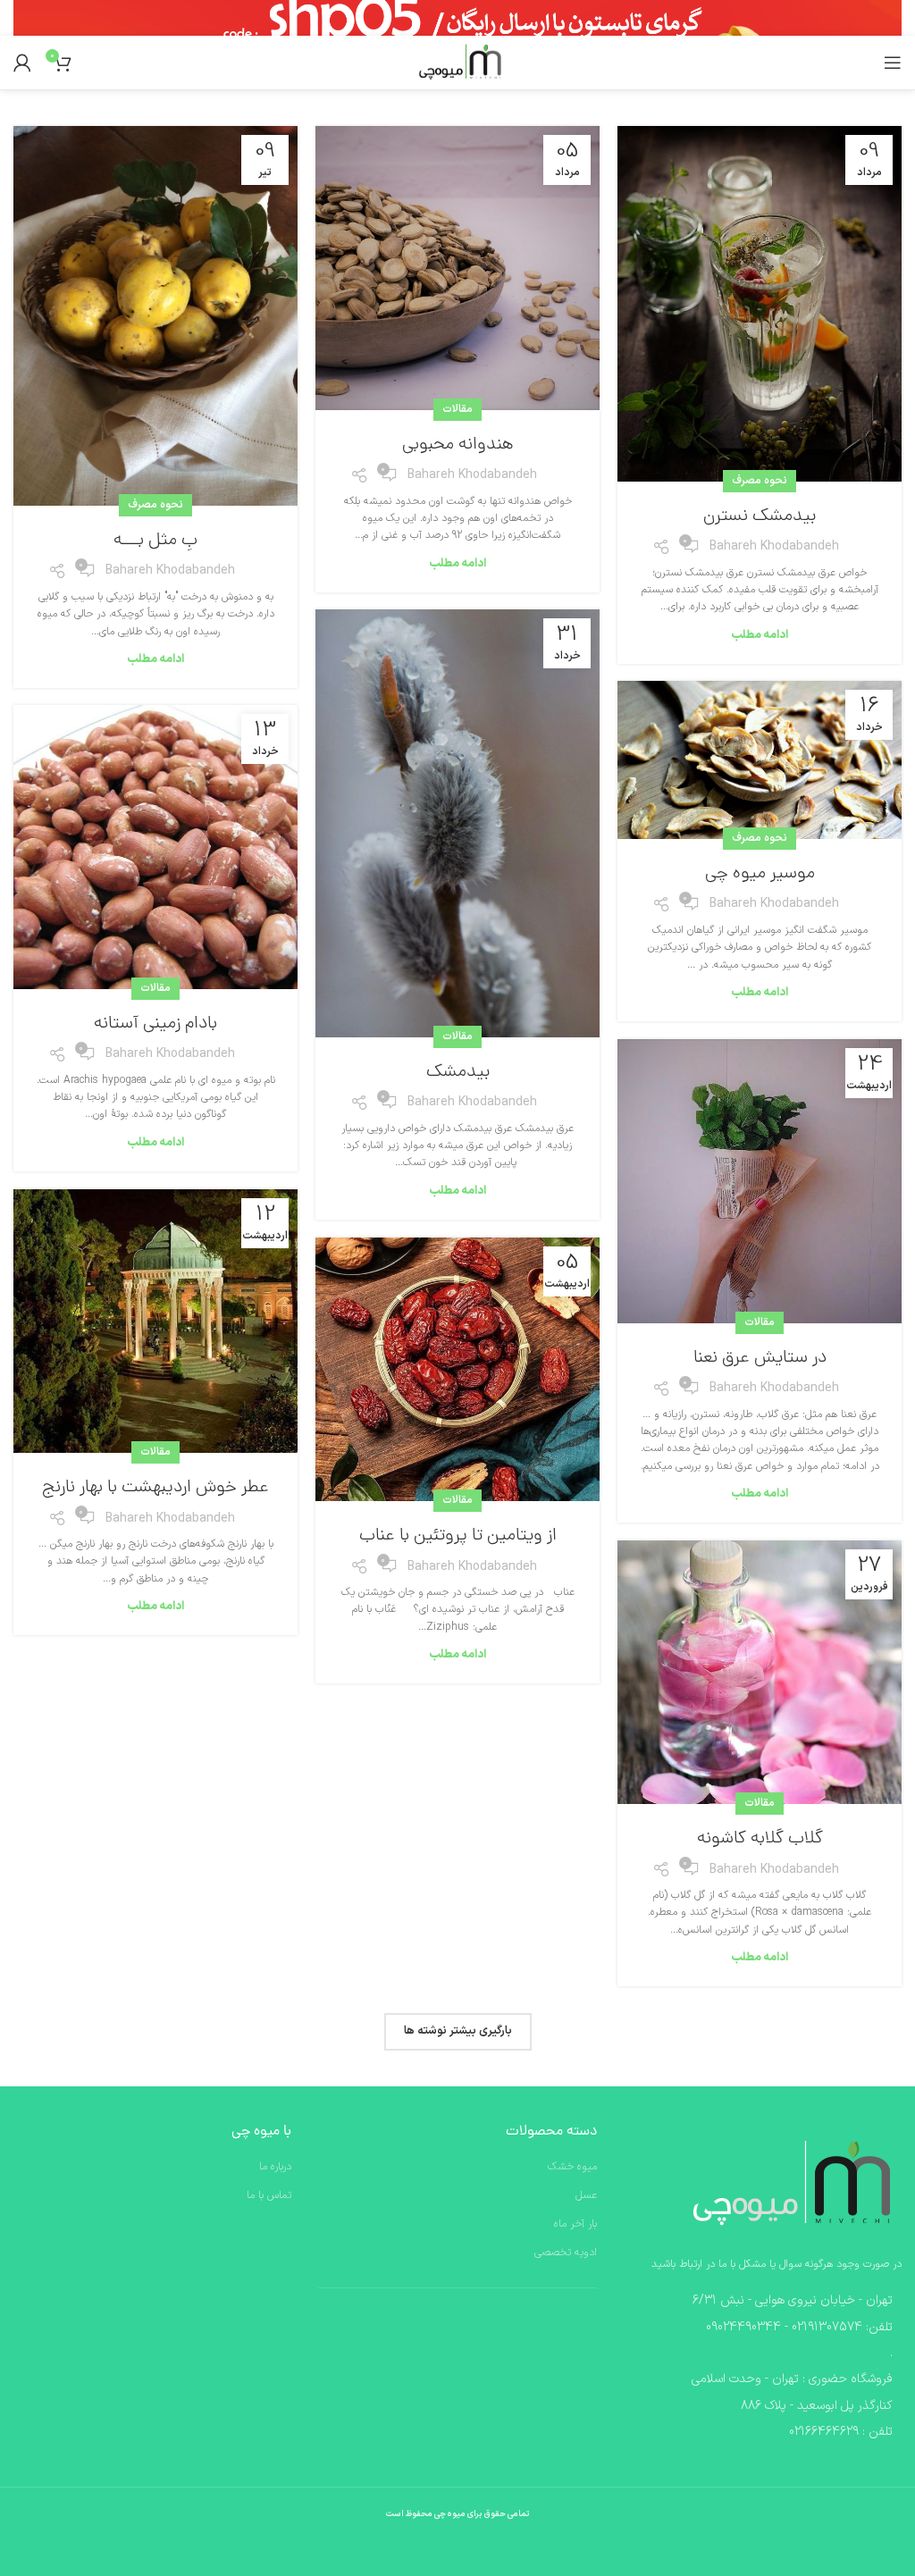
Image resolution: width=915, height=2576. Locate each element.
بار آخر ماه (575, 2224)
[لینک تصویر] (785, 2184)
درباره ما (275, 2167)
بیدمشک (458, 1072)
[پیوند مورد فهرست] (763, 2328)
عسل (586, 2196)
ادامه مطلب (760, 635)
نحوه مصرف (760, 481)
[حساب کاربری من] (22, 63)
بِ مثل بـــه (155, 541)
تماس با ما (269, 2196)
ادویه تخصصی (566, 2253)
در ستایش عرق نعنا (760, 1358)
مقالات (457, 409)
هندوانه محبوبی (458, 445)
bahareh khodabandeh (774, 546)
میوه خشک (572, 2167)
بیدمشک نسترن (760, 516)
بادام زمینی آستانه (155, 1024)
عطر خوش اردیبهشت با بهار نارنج (155, 1488)
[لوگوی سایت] (457, 63)
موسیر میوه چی (760, 874)
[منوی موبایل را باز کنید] (893, 63)
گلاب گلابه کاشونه (760, 1839)
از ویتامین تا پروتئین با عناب (458, 1536)
